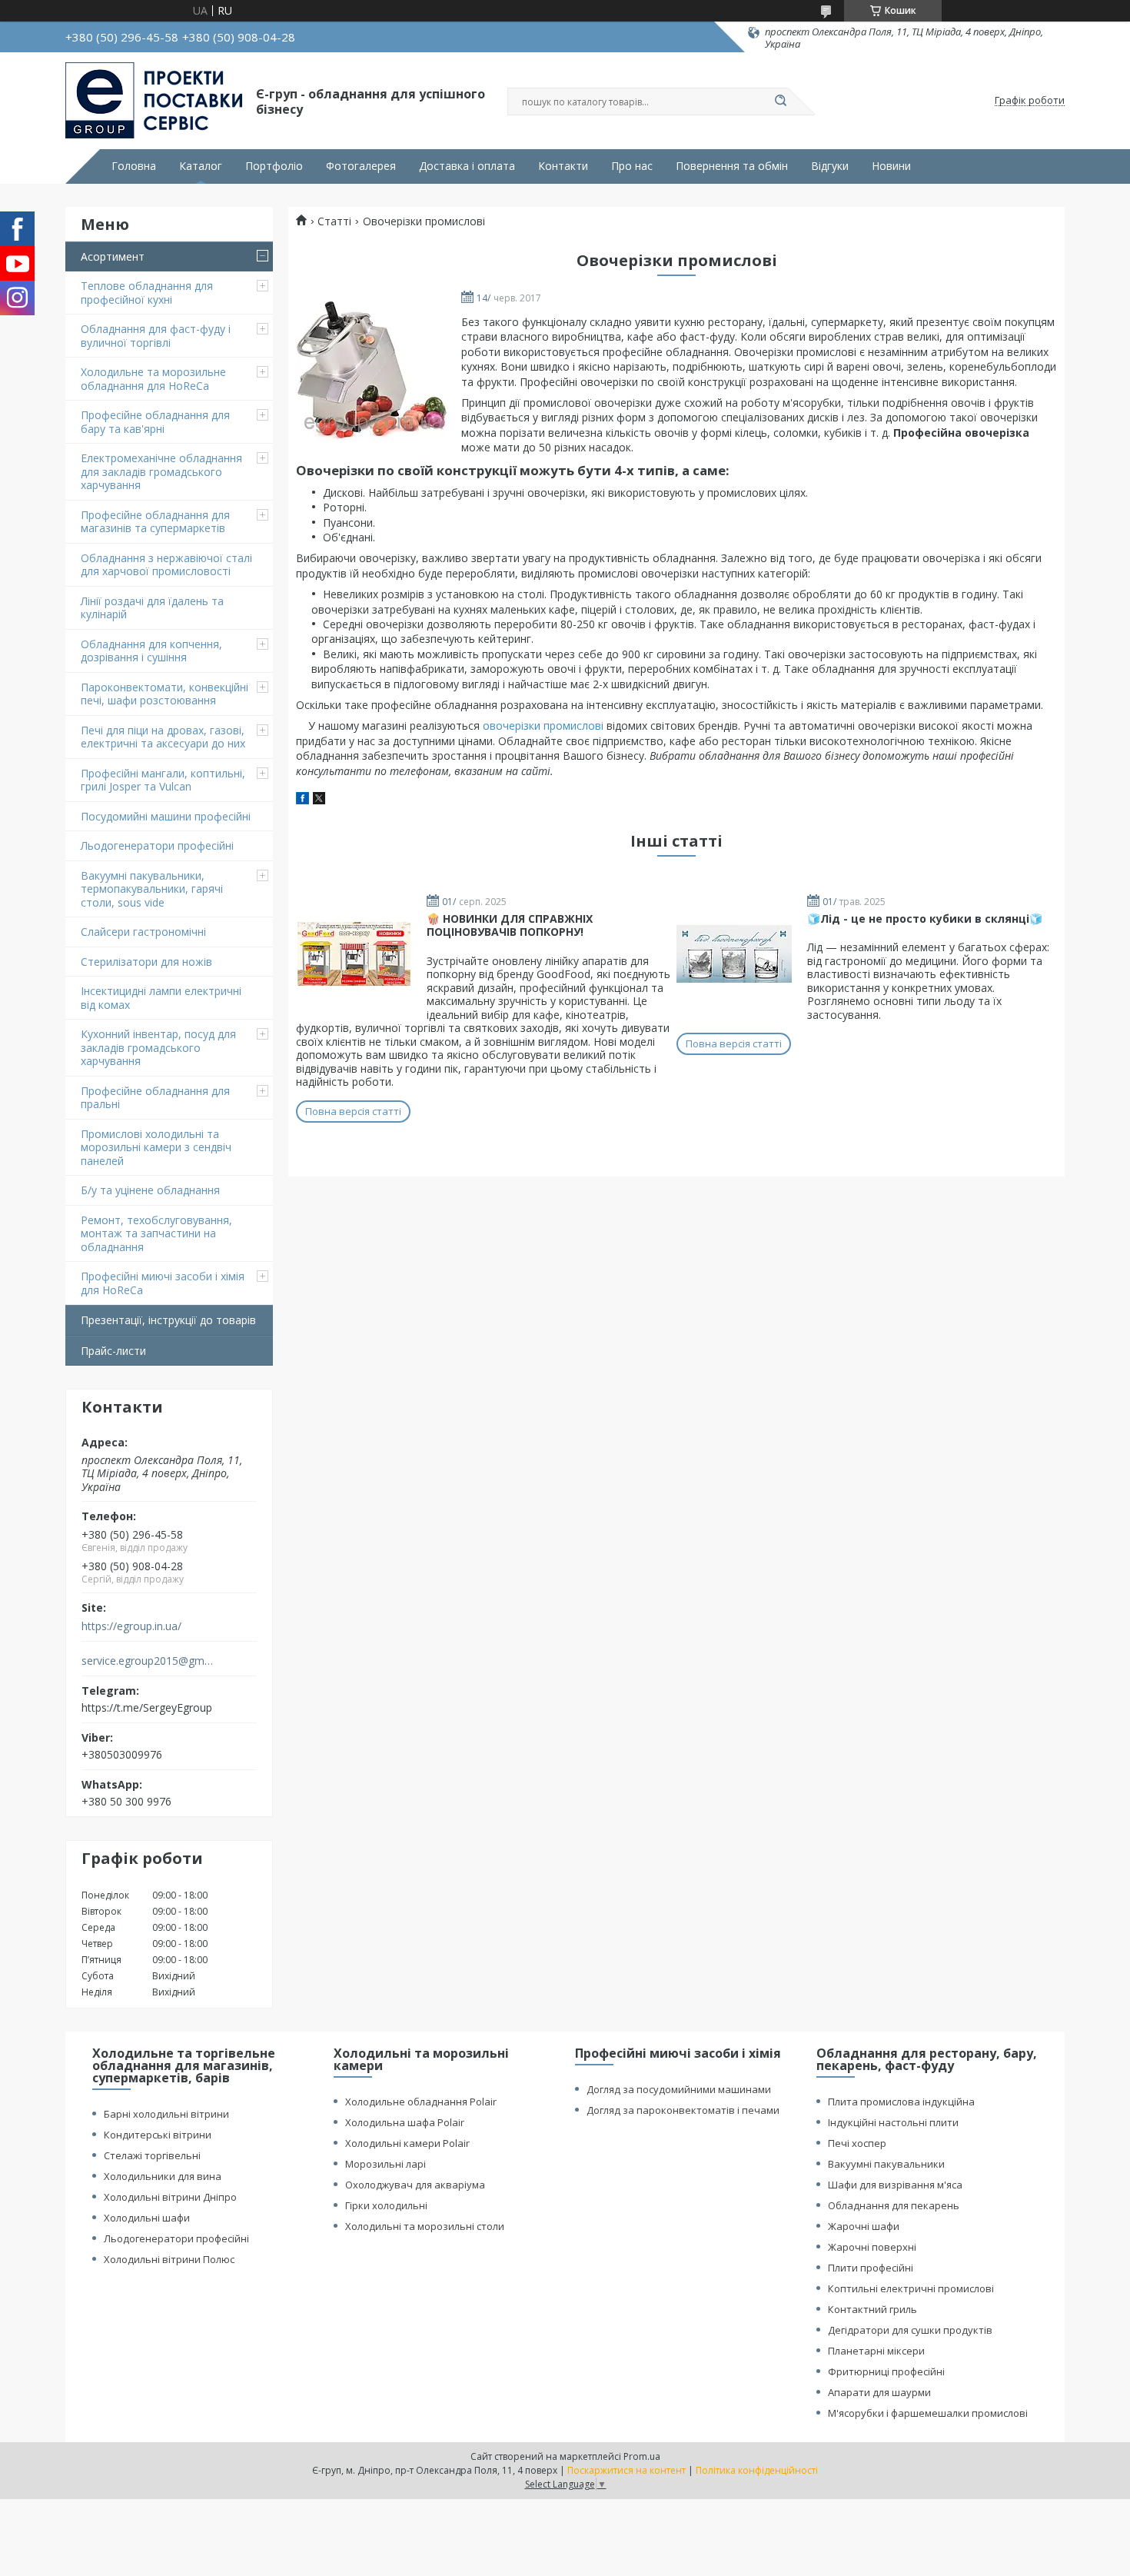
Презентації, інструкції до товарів (168, 1320)
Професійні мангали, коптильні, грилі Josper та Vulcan (163, 780)
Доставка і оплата (467, 166)
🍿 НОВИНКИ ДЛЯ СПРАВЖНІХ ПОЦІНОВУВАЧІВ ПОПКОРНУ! (510, 925)
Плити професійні (871, 2268)
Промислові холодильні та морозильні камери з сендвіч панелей (156, 1147)
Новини (891, 166)
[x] (319, 800)
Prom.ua (642, 2456)
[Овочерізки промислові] (373, 370)
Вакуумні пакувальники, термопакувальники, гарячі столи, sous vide (152, 889)
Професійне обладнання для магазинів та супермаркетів (155, 522)
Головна (134, 166)
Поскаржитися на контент (626, 2470)
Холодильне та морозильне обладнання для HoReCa (153, 379)
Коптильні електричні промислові (911, 2288)
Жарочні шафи (864, 2226)
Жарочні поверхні (872, 2247)
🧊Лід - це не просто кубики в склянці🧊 (925, 919)
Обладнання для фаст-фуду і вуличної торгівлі (156, 336)
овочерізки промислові (543, 726)
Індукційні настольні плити (893, 2122)
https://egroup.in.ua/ (131, 1626)
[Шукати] (780, 102)
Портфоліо (274, 166)
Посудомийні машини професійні (166, 816)
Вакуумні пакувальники (886, 2164)
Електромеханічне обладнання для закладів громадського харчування (161, 471)
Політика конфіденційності (757, 2470)
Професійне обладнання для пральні (155, 1098)
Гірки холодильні (386, 2205)
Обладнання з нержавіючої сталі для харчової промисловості (166, 565)
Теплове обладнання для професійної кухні (147, 293)
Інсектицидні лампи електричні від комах (161, 998)
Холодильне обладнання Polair (421, 2102)
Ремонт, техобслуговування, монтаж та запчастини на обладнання (156, 1233)
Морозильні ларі (386, 2164)
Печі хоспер (857, 2143)
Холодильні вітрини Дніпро (170, 2197)
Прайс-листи (113, 1351)
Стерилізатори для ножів (146, 962)
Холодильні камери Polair (407, 2143)
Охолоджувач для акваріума (415, 2185)
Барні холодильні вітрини (166, 2114)
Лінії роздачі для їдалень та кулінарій (152, 608)
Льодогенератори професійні (157, 845)
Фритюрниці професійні (886, 2371)
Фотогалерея (361, 166)
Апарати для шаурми (879, 2392)
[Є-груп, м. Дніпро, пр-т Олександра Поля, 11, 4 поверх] (154, 101)
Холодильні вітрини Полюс (169, 2259)
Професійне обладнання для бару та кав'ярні (155, 422)
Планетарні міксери (876, 2351)
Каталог (201, 166)
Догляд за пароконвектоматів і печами (683, 2110)
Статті (334, 221)
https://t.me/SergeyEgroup (147, 1707)
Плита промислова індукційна (901, 2102)
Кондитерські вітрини (158, 2135)
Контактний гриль (872, 2309)
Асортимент (113, 256)
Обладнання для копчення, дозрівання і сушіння (151, 651)
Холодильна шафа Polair (405, 2122)
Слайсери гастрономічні (143, 932)
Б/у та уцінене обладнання (150, 1190)
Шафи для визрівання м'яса (895, 2185)
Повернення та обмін (732, 166)
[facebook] (302, 800)
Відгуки (830, 166)
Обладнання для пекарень (894, 2205)
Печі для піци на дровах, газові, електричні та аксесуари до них (163, 737)
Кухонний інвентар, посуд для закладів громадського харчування (158, 1047)
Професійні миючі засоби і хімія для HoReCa (163, 1283)
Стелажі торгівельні (152, 2155)
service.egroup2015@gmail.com (149, 1661)
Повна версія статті (353, 1111)
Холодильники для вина (163, 2176)
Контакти (563, 166)
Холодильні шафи (147, 2218)
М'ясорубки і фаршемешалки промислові (928, 2413)
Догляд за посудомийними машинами (679, 2089)
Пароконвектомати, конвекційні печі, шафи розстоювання (165, 694)
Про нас (632, 166)
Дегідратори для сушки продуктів (910, 2330)
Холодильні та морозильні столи (425, 2226)
